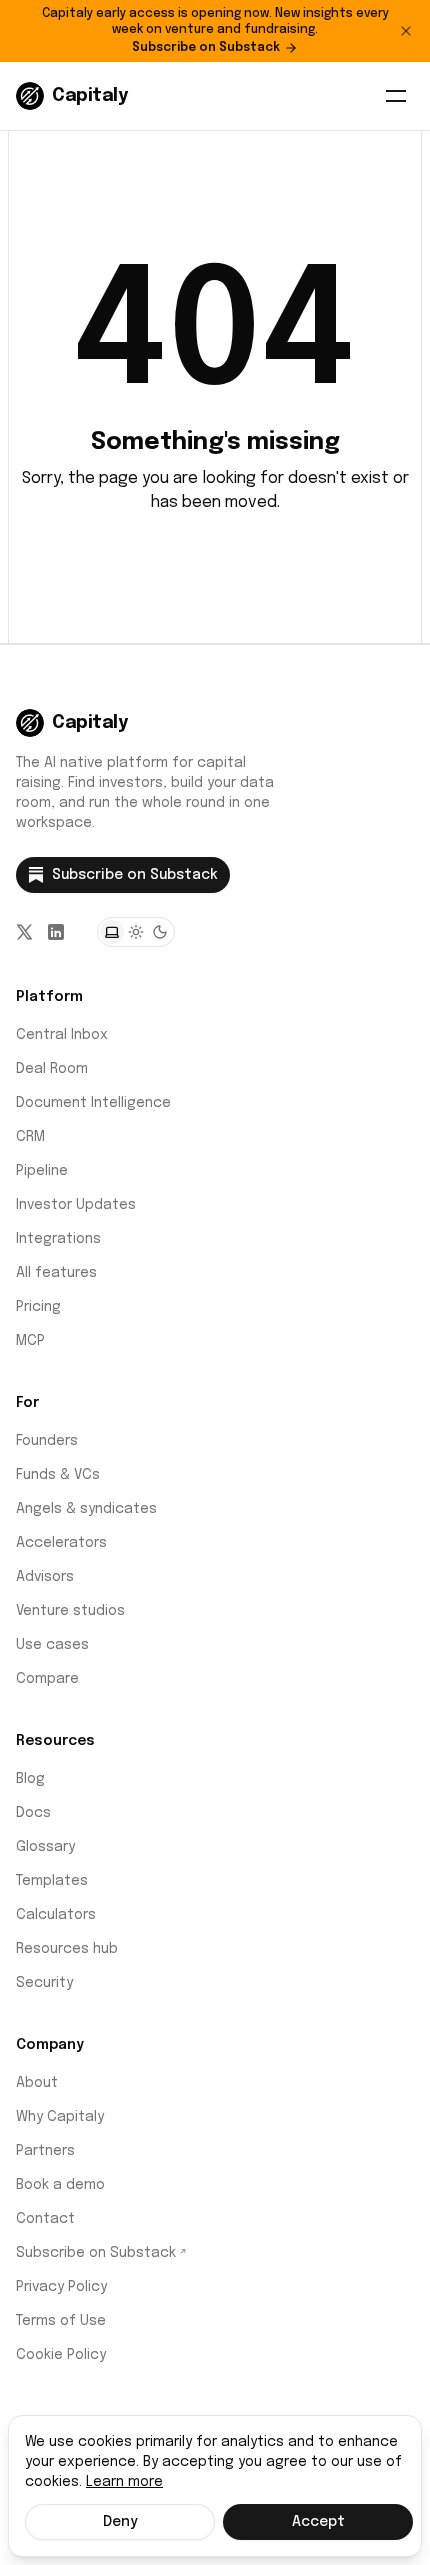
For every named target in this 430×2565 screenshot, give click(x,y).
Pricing (38, 1307)
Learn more (124, 2482)
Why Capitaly (60, 2117)
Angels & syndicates (86, 1509)
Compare (47, 1679)
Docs (33, 1813)
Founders (47, 1441)
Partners (45, 2151)
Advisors (45, 1577)
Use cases (52, 1645)
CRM (30, 1137)
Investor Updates (76, 1205)
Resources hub (67, 1949)
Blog (30, 1779)
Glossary (45, 1847)
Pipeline (42, 1171)
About (37, 2083)
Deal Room (52, 1069)
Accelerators (61, 1543)
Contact (45, 2219)
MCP (30, 1341)
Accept (318, 2522)
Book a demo (60, 2185)
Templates (52, 1881)
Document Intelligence (93, 1103)
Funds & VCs (58, 1475)
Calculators (56, 1915)
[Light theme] (136, 932)
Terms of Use (61, 2321)
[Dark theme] (160, 932)
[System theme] (112, 932)
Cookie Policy (61, 2355)
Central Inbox (62, 1035)
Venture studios (70, 1611)
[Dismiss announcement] (406, 31)
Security (44, 1983)
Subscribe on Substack (206, 48)
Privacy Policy (61, 2287)
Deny (120, 2522)
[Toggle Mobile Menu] (396, 96)
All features (56, 1273)
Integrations (58, 1239)
